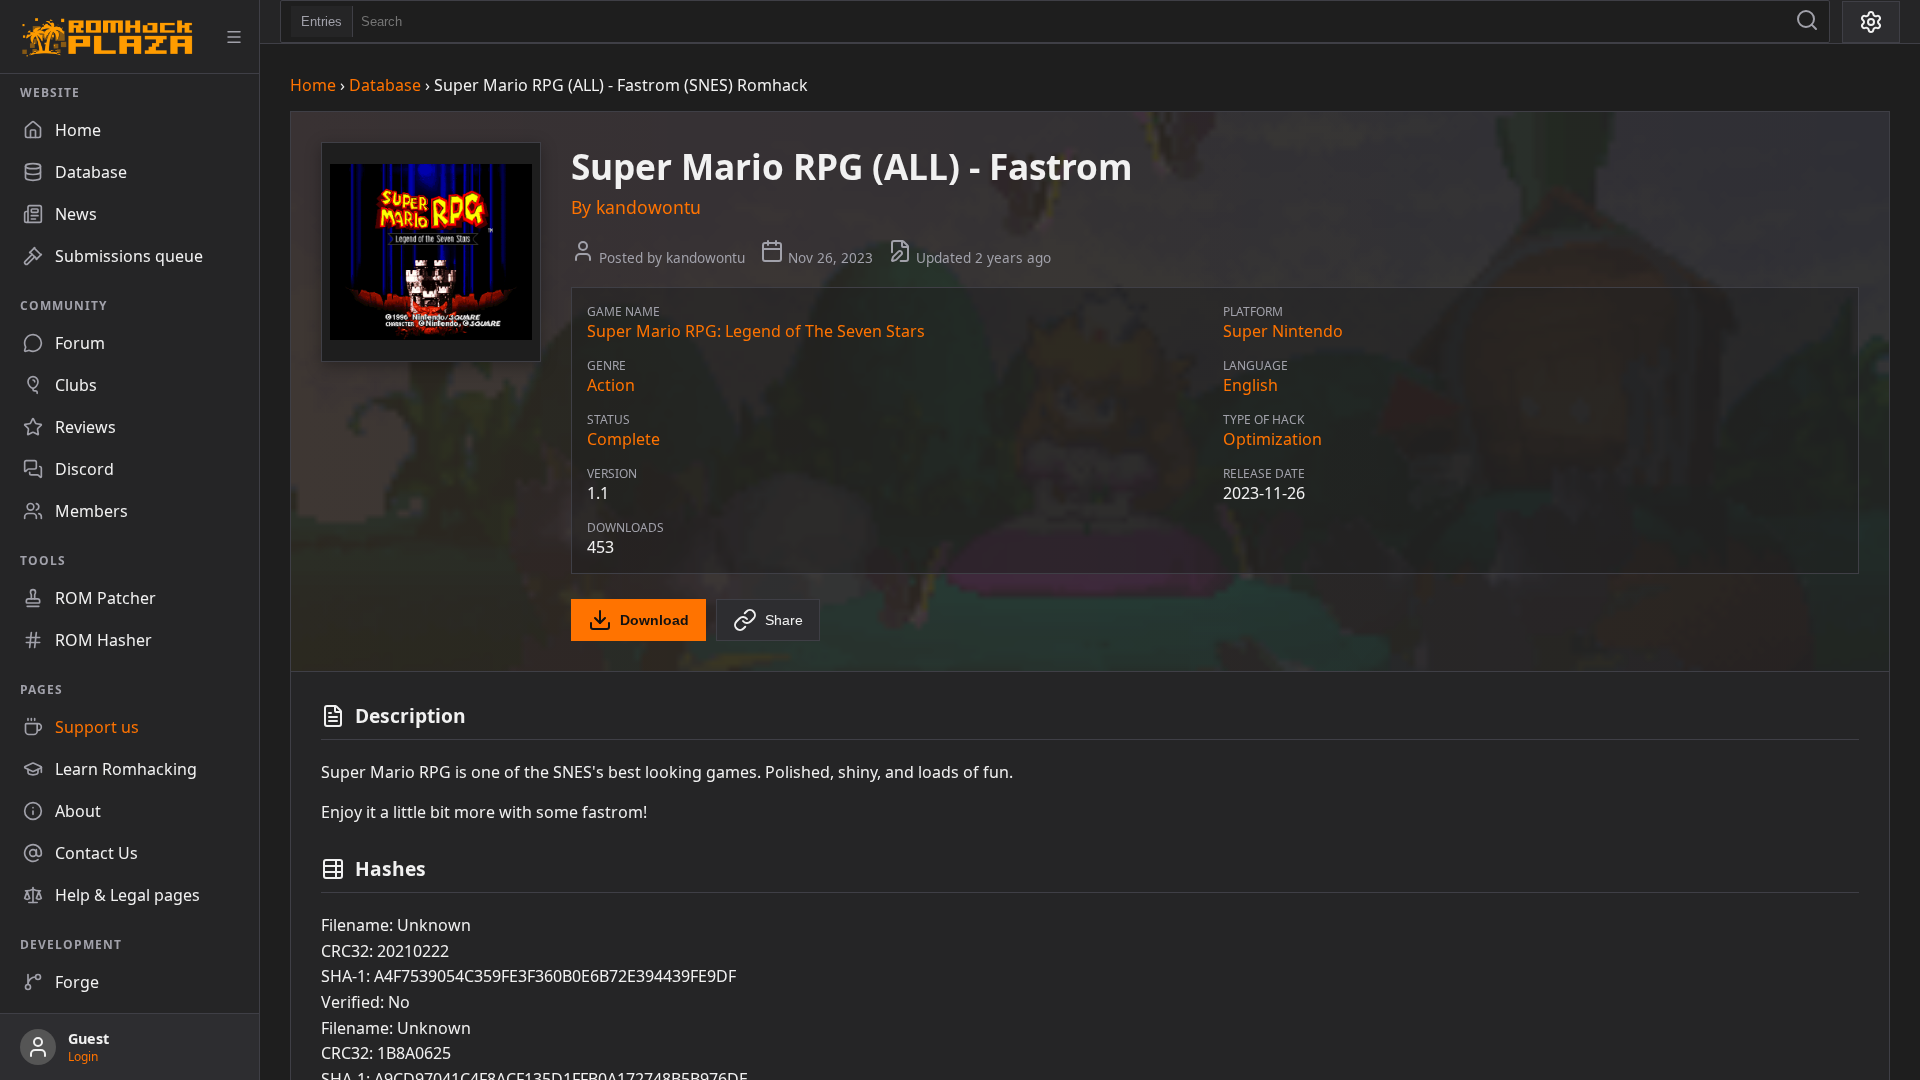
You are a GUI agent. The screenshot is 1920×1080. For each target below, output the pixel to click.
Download (654, 620)
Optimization (1272, 439)
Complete (623, 439)
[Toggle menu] (234, 37)
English (1250, 385)
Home (313, 85)
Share (784, 620)
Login (83, 1056)
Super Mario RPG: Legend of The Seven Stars (756, 331)
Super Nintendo (1283, 331)
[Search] (1807, 21)
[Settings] (1871, 22)
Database (385, 85)
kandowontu (648, 207)
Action (611, 385)
